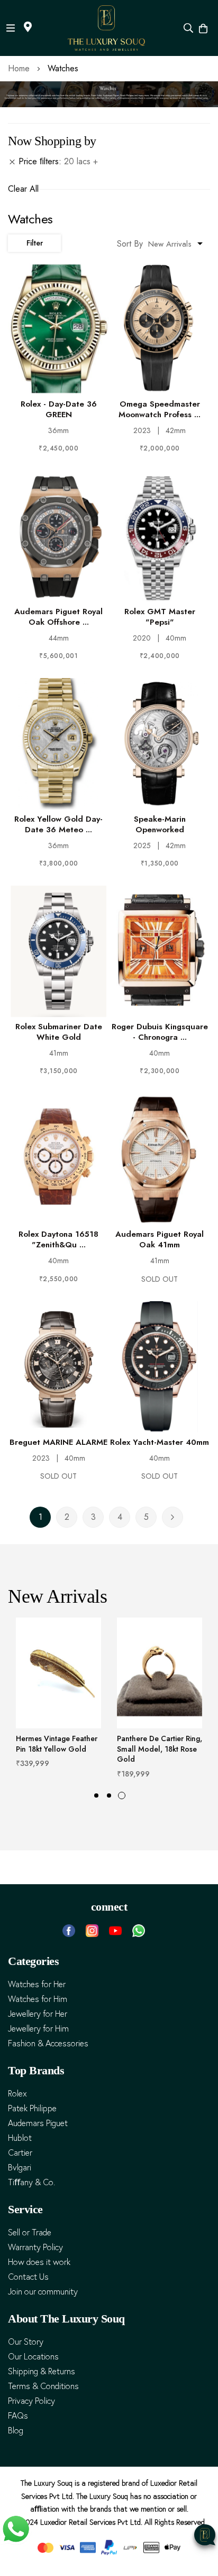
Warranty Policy (35, 2247)
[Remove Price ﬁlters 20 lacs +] (12, 162)
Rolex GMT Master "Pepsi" (160, 617)
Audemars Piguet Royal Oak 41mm (160, 1239)
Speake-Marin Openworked (160, 824)
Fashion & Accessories (48, 2043)
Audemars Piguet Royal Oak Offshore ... (58, 617)
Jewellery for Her (38, 2014)
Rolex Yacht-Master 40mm (160, 1442)
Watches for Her (37, 1984)
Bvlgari (20, 2168)
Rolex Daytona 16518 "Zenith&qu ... (58, 1239)
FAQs (18, 2416)
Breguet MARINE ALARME (58, 1442)
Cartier (20, 2153)
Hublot (20, 2138)
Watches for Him (38, 1999)
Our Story (26, 2342)
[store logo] (107, 28)
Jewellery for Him (38, 2029)
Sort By (130, 244)
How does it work (39, 2262)
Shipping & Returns (42, 2371)
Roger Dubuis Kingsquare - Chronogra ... (160, 1032)
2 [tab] (109, 1795)
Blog (16, 2431)
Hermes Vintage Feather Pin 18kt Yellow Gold (57, 1744)
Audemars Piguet (38, 2123)
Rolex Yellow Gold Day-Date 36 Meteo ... (58, 824)
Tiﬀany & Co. (31, 2182)
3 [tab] (122, 1795)
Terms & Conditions (43, 2386)
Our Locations (33, 2357)
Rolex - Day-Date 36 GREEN (59, 409)
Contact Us (28, 2277)
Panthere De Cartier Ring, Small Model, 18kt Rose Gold (160, 1749)
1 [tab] (96, 1795)
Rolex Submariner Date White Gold (59, 1032)
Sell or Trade (30, 2232)
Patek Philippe (32, 2108)
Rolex (17, 2094)
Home (20, 68)
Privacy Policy (31, 2401)
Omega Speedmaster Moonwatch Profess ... (160, 409)
